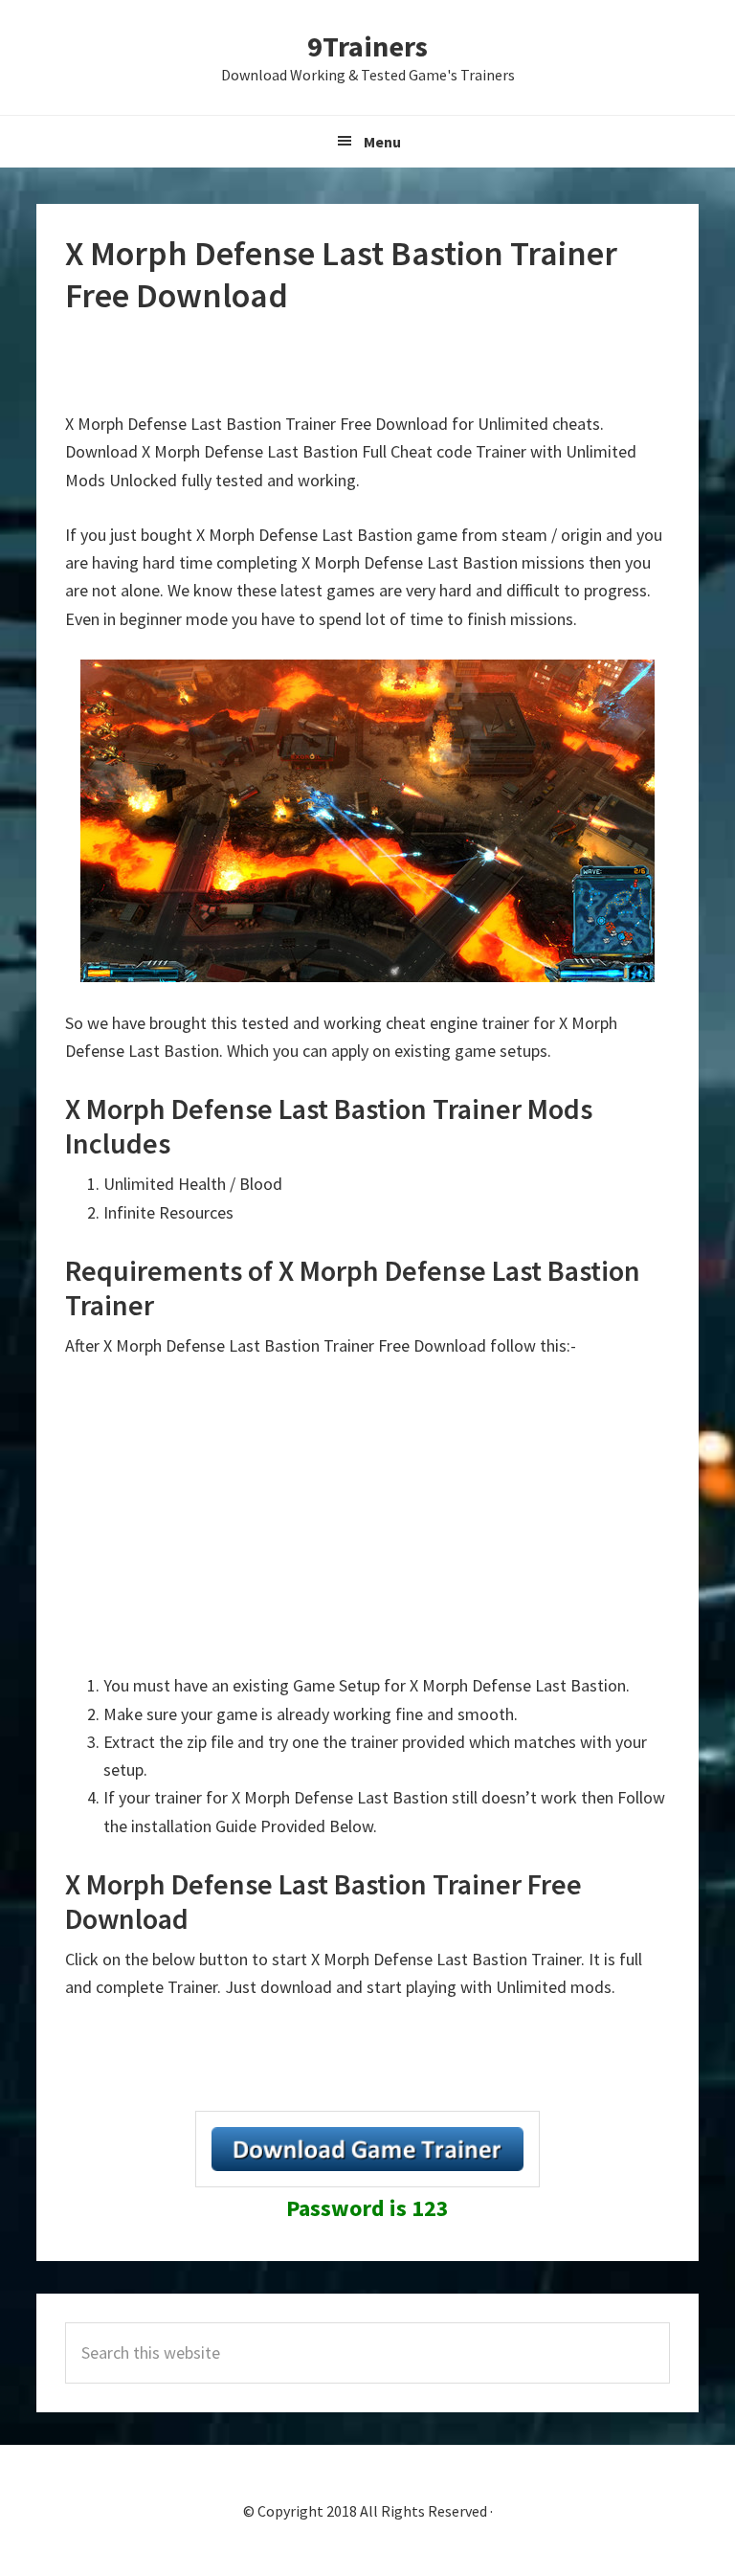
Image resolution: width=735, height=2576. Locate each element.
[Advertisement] (367, 364)
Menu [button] (382, 142)
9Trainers (367, 46)
